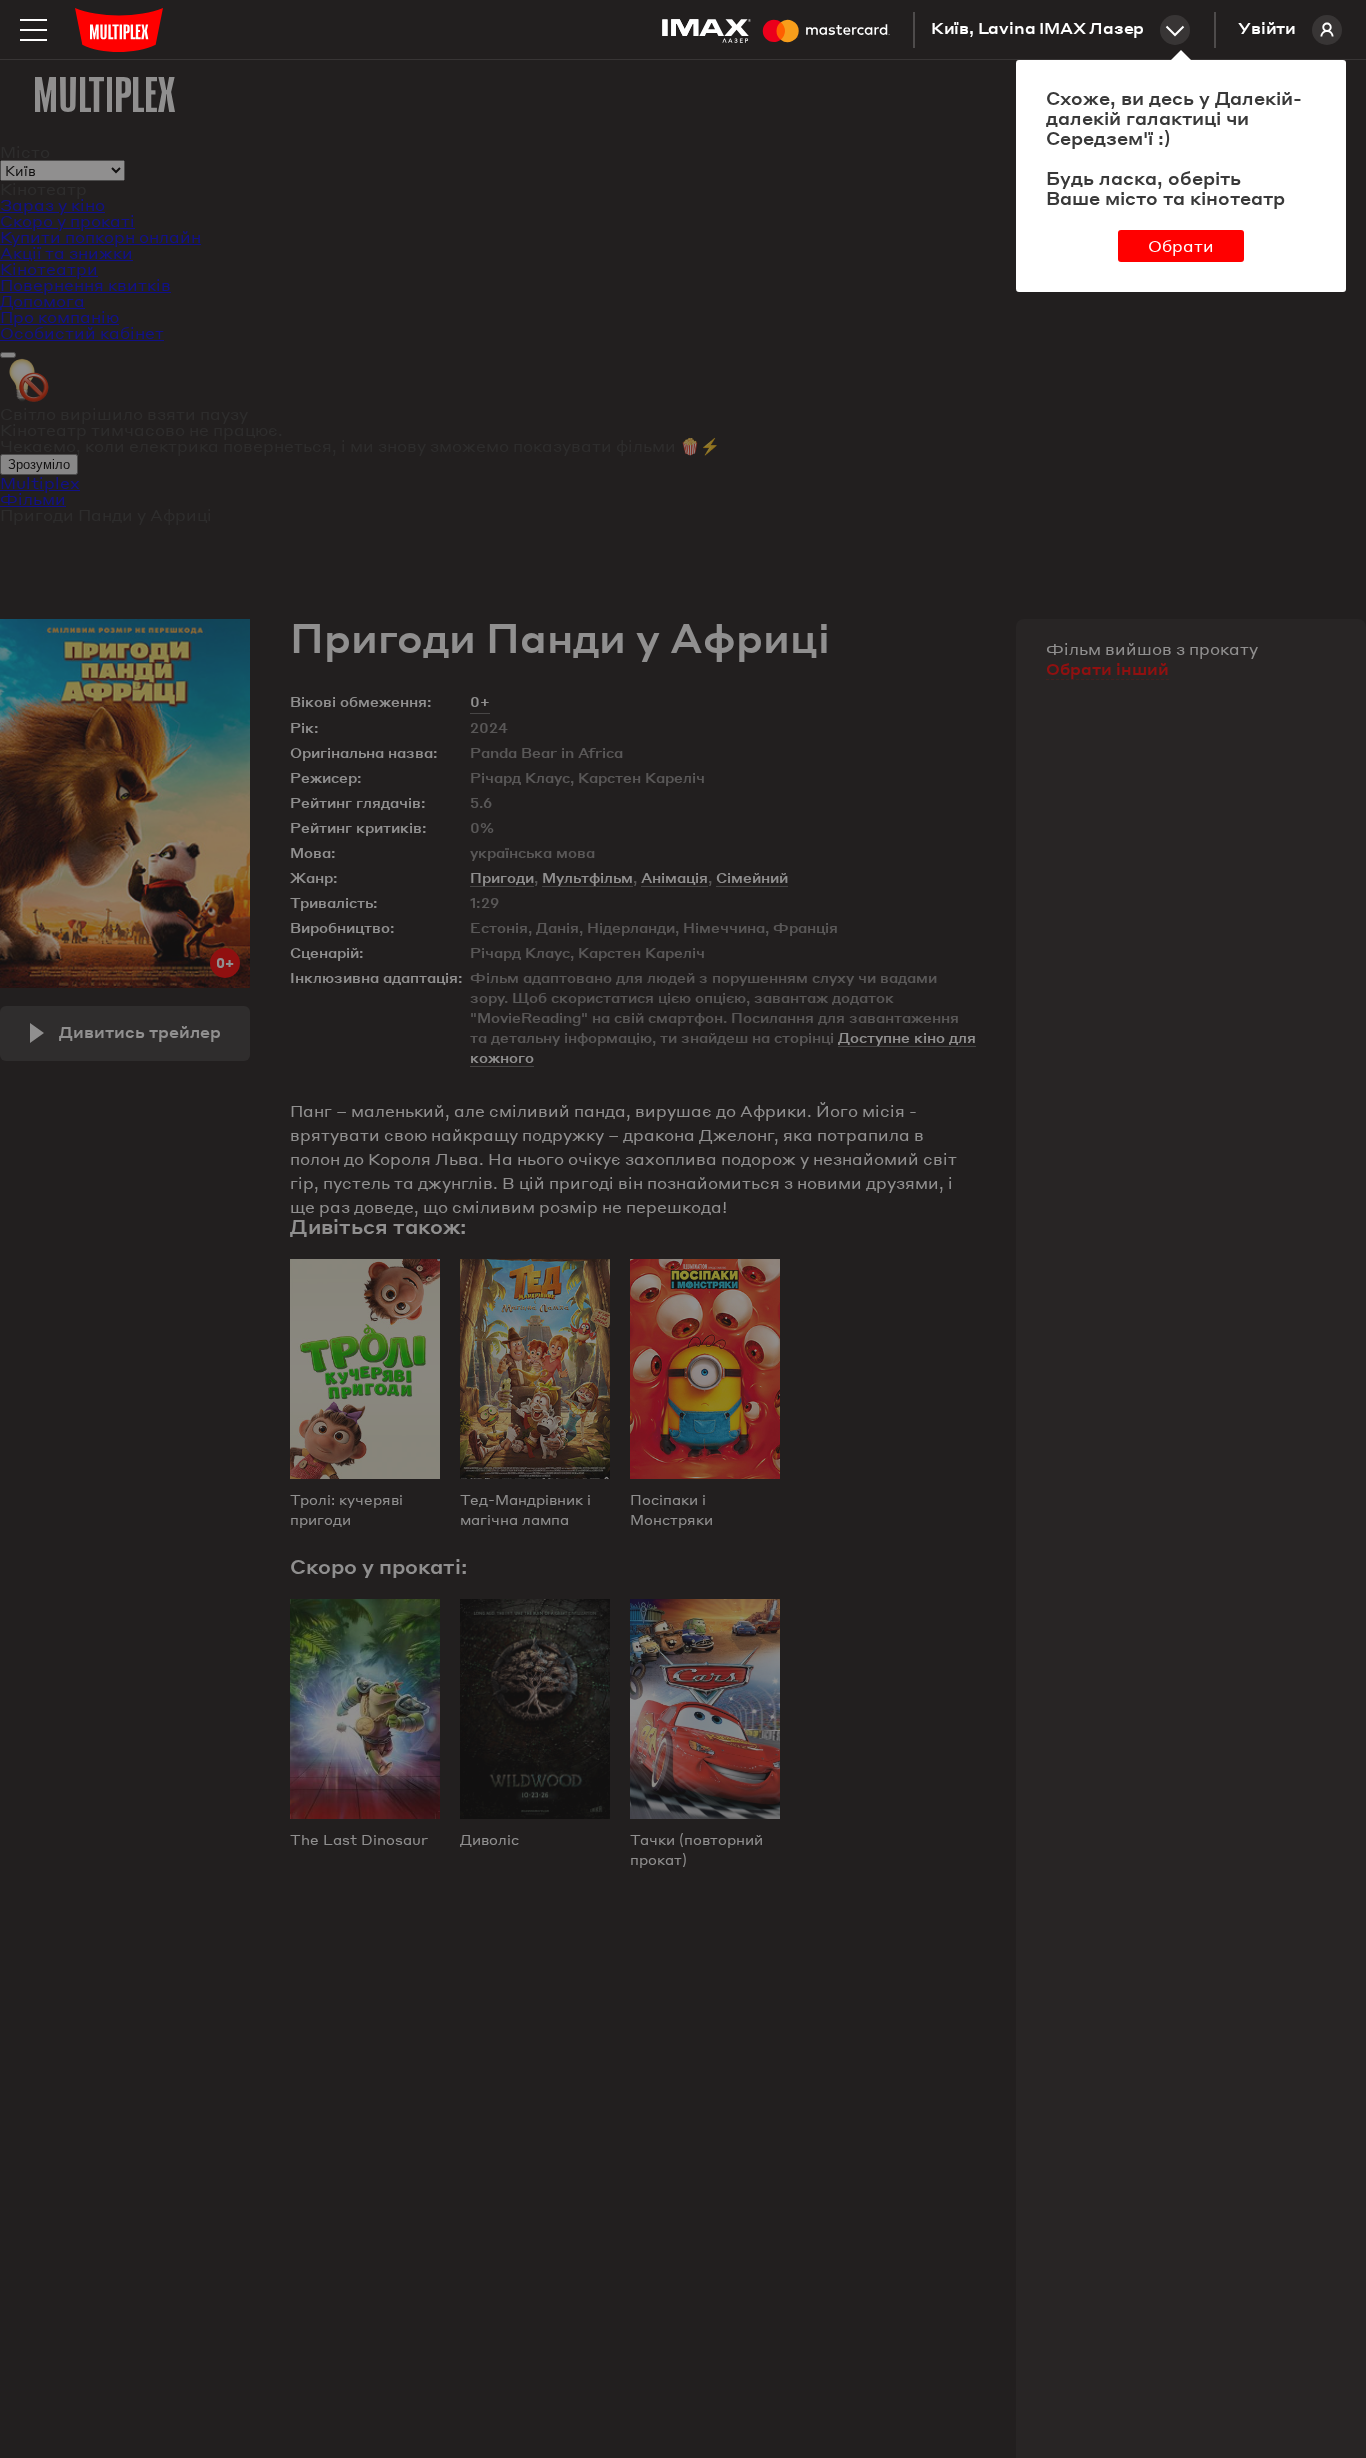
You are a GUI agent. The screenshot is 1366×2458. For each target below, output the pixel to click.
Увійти (1267, 30)
